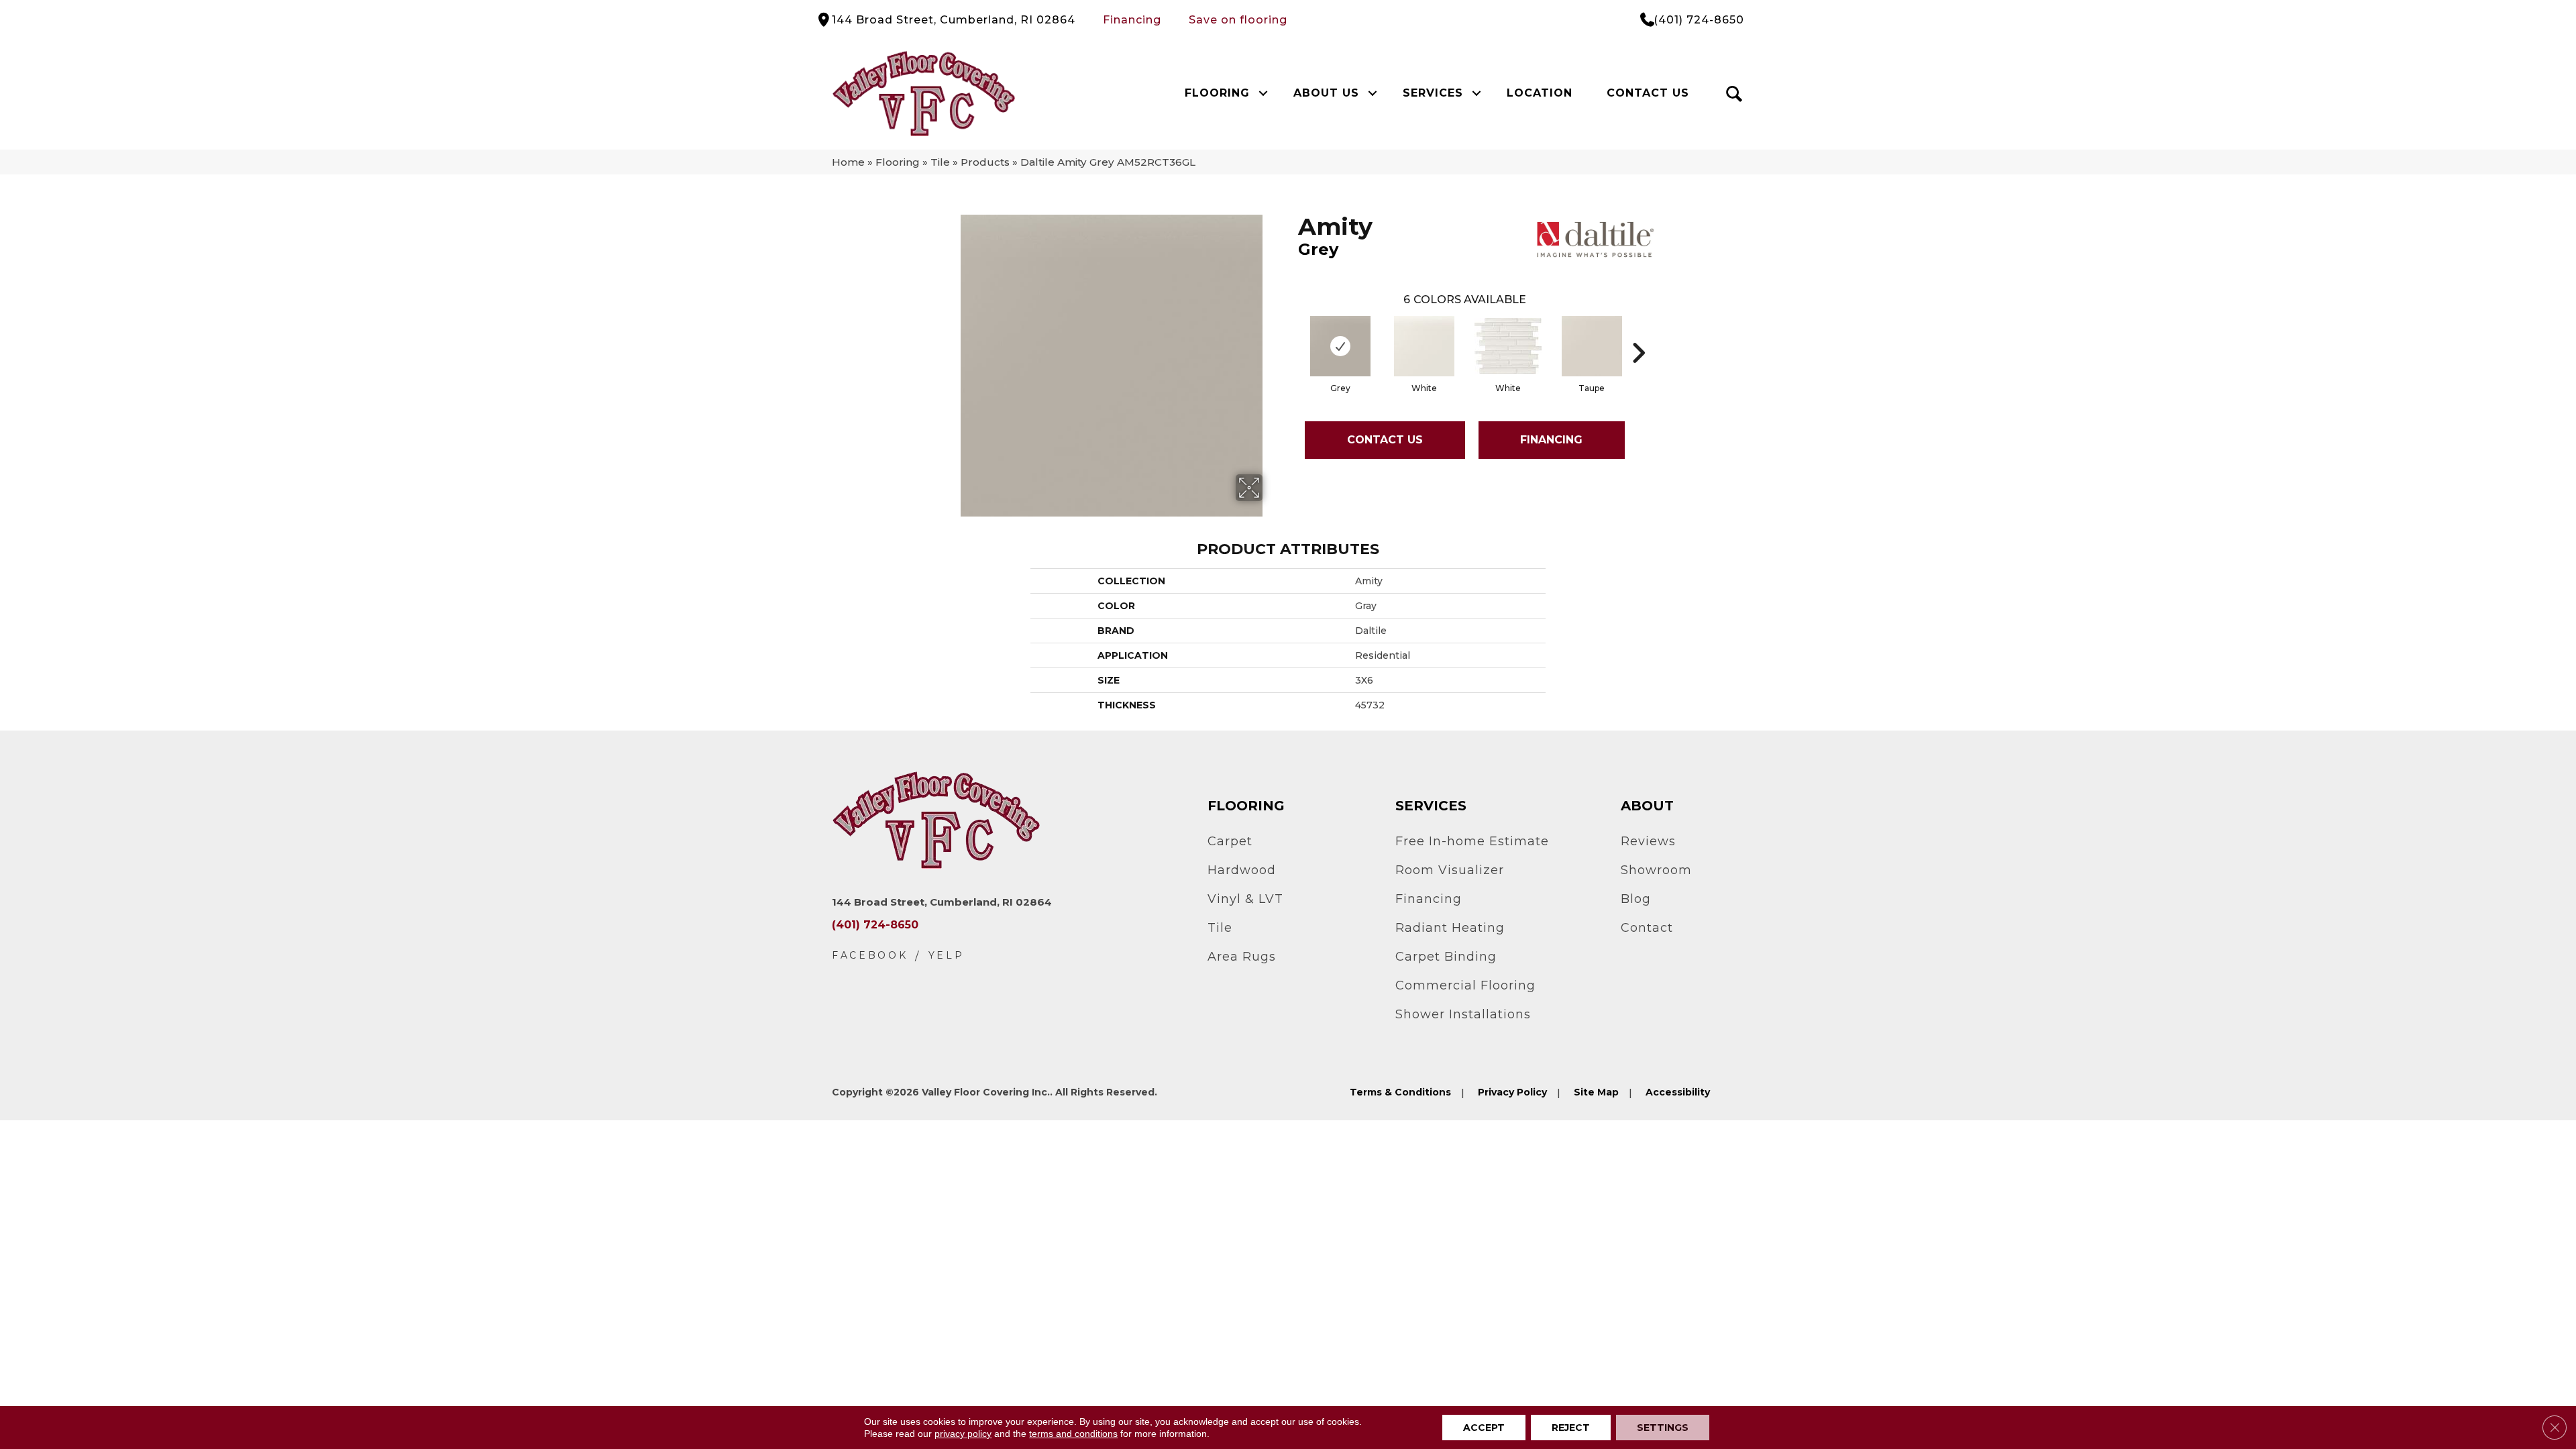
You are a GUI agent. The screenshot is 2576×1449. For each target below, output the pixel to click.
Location (1540, 93)
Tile (940, 162)
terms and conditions (1073, 1434)
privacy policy (963, 1434)
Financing (1132, 20)
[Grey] (1340, 346)
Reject (1571, 1428)
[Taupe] (1592, 346)
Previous (1291, 333)
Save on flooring (1238, 20)
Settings (1663, 1428)
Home (848, 162)
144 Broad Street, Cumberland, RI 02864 (954, 20)
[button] (1263, 93)
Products (985, 162)
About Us (1326, 93)
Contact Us (1648, 93)
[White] (1424, 346)
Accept (1484, 1428)
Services (1433, 93)
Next (1638, 333)
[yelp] (947, 956)
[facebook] (870, 956)
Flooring (1217, 93)
